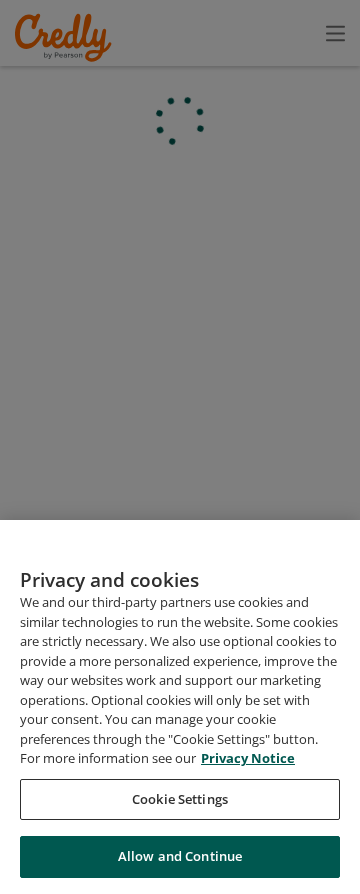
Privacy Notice (248, 758)
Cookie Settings (180, 799)
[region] (180, 707)
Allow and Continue (180, 856)
